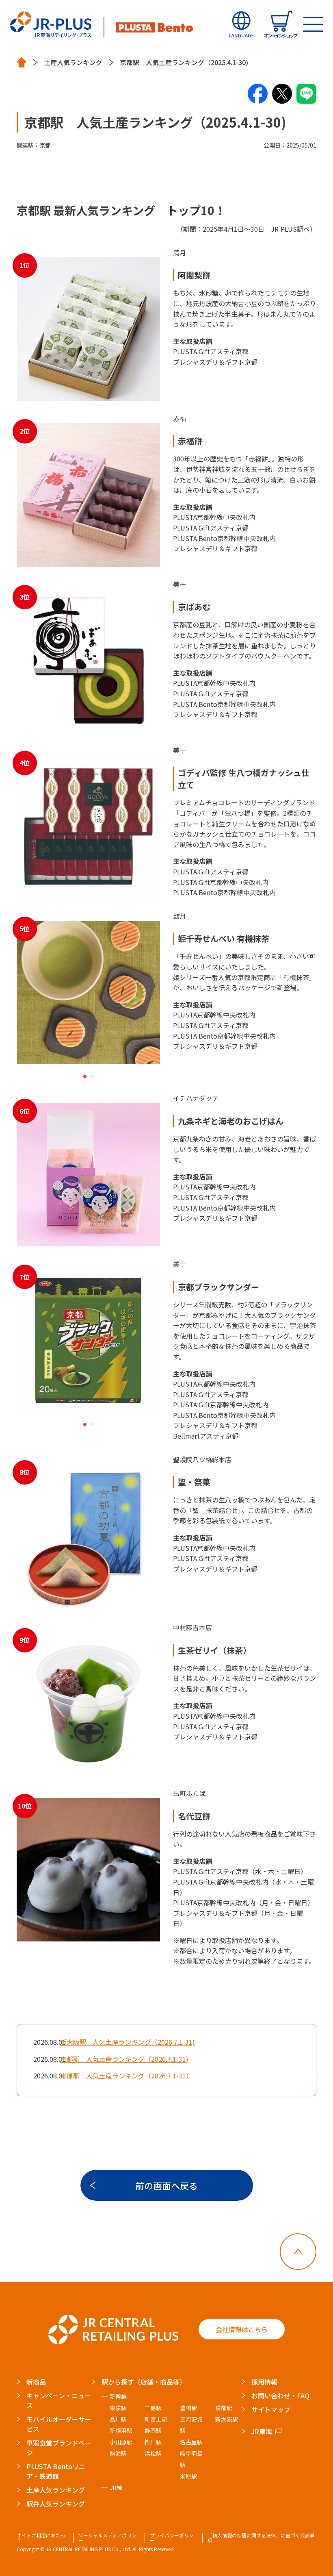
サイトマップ (271, 2409)
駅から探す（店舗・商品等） (144, 2382)
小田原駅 (121, 2442)
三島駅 (153, 2408)
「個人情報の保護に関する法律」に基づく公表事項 (261, 2538)
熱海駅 (118, 2453)
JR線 (116, 2487)
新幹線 (118, 2396)
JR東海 (262, 2431)
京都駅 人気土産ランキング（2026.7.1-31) (124, 2059)
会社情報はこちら (242, 2329)
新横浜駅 (121, 2430)
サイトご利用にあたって (41, 2538)
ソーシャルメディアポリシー (107, 2538)
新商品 (36, 2382)
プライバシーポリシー (172, 2538)
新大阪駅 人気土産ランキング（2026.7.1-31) (128, 2042)
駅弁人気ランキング (56, 2504)
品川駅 (118, 2419)
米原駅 (188, 2476)
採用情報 (264, 2382)
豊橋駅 (188, 2408)
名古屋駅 (191, 2442)
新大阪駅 (227, 2419)
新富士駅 (156, 2419)
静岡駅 (153, 2430)
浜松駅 (153, 2453)
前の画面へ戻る (166, 2185)
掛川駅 (153, 2442)
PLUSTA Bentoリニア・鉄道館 (56, 2471)
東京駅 (118, 2408)
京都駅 (224, 2408)
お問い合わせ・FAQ (280, 2396)
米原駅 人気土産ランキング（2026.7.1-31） (126, 2076)
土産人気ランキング (73, 62)
